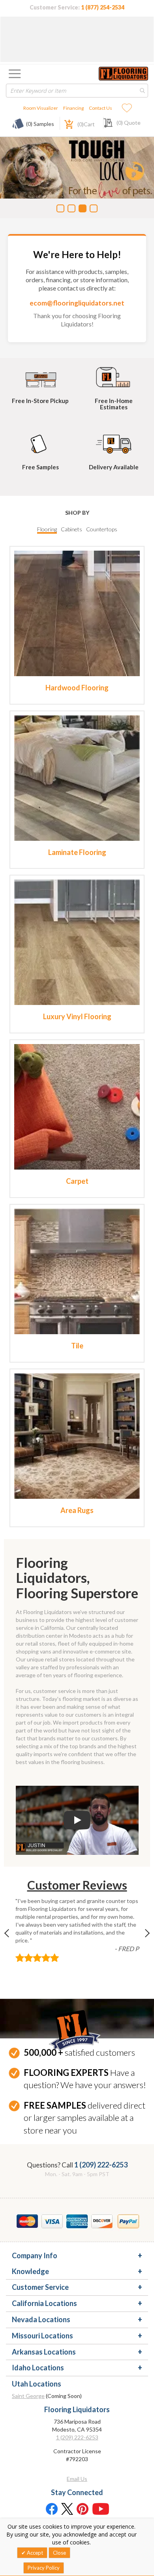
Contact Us (100, 108)
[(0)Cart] (64, 123)
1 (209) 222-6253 (101, 2165)
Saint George (28, 2396)
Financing (73, 108)
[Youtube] (101, 2509)
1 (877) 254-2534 (103, 7)
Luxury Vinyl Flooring (77, 1016)
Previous (13, 1938)
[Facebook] (51, 2509)
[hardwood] (77, 612)
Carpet (77, 1181)
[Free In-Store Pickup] (40, 376)
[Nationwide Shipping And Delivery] (114, 442)
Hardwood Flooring (77, 688)
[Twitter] (67, 2509)
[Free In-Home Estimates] (114, 376)
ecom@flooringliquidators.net (77, 303)
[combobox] (77, 91)
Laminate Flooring (77, 852)
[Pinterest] (83, 2509)
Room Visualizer (41, 108)
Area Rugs (77, 1510)
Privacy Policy (44, 2568)
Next (141, 1938)
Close (59, 2553)
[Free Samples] (40, 442)
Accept (34, 2553)
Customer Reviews (77, 1885)
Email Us (77, 2479)
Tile (77, 1346)
